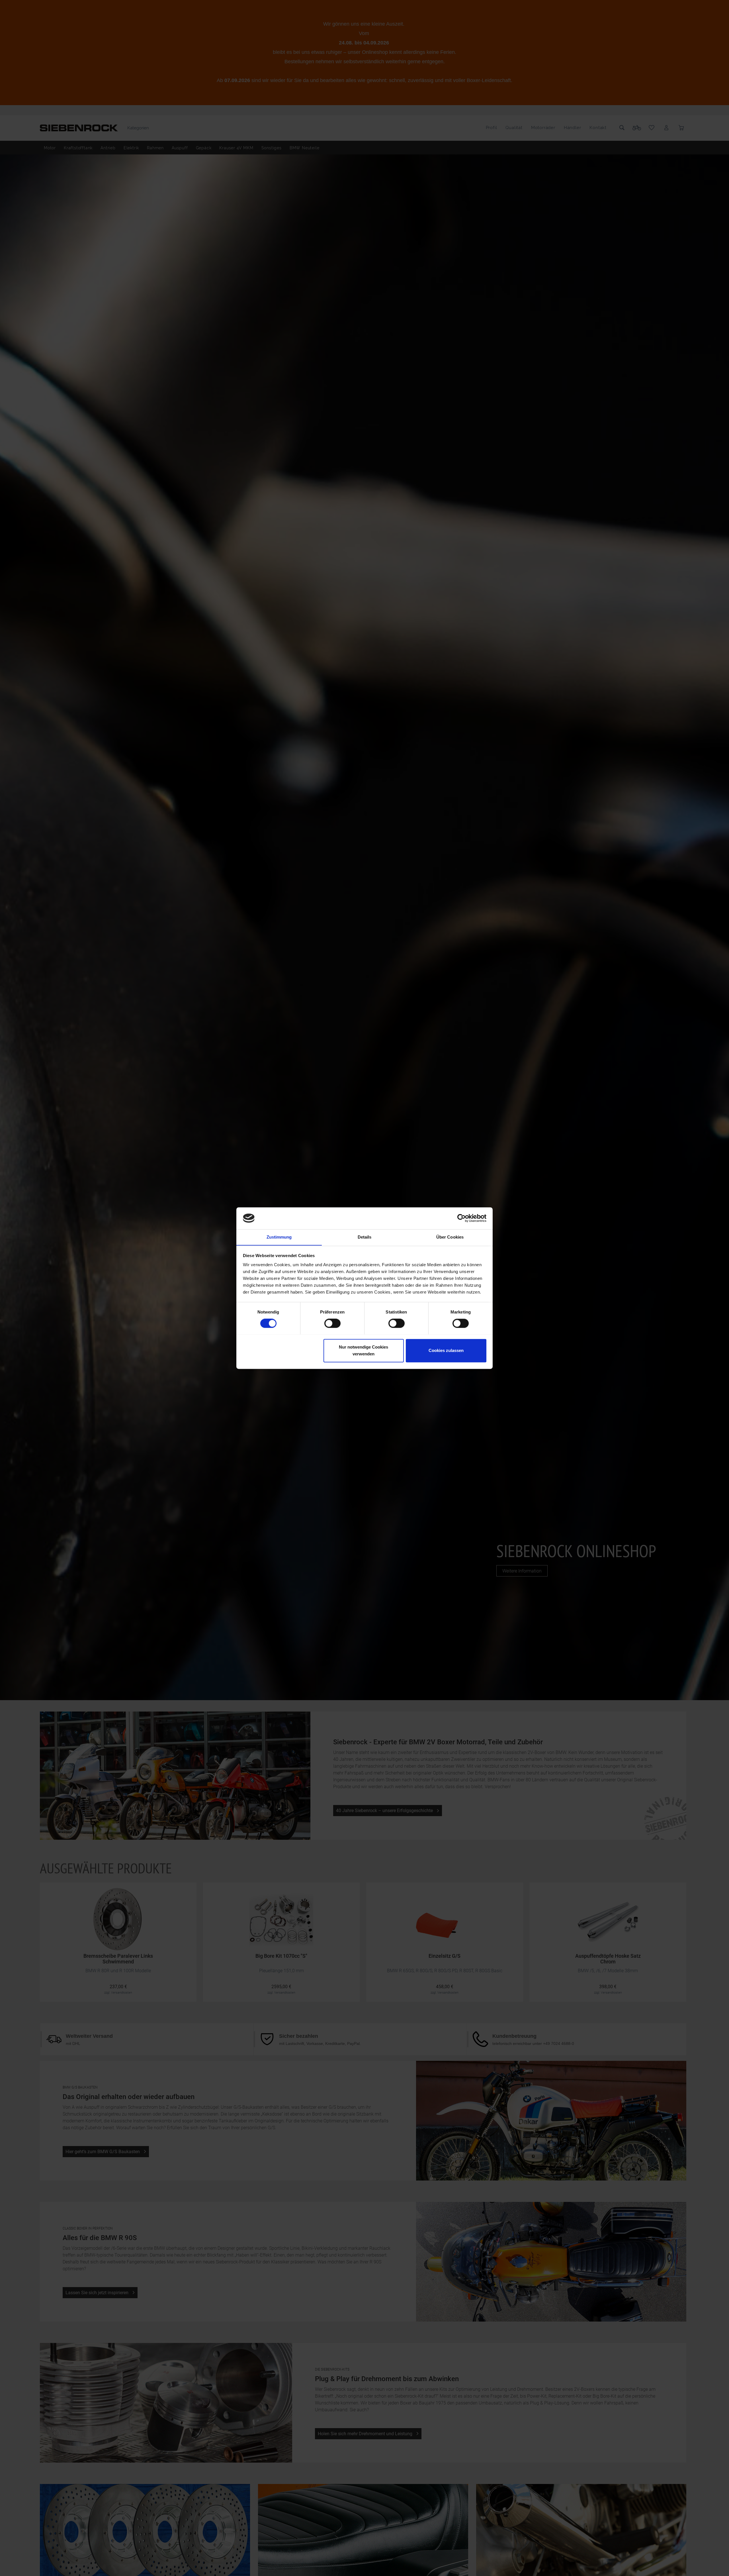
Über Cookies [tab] (450, 1237)
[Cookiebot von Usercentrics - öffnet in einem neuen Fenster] (461, 1218)
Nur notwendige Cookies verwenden (364, 1350)
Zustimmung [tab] (279, 1237)
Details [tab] (365, 1237)
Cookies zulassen (446, 1350)
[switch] (332, 1323)
